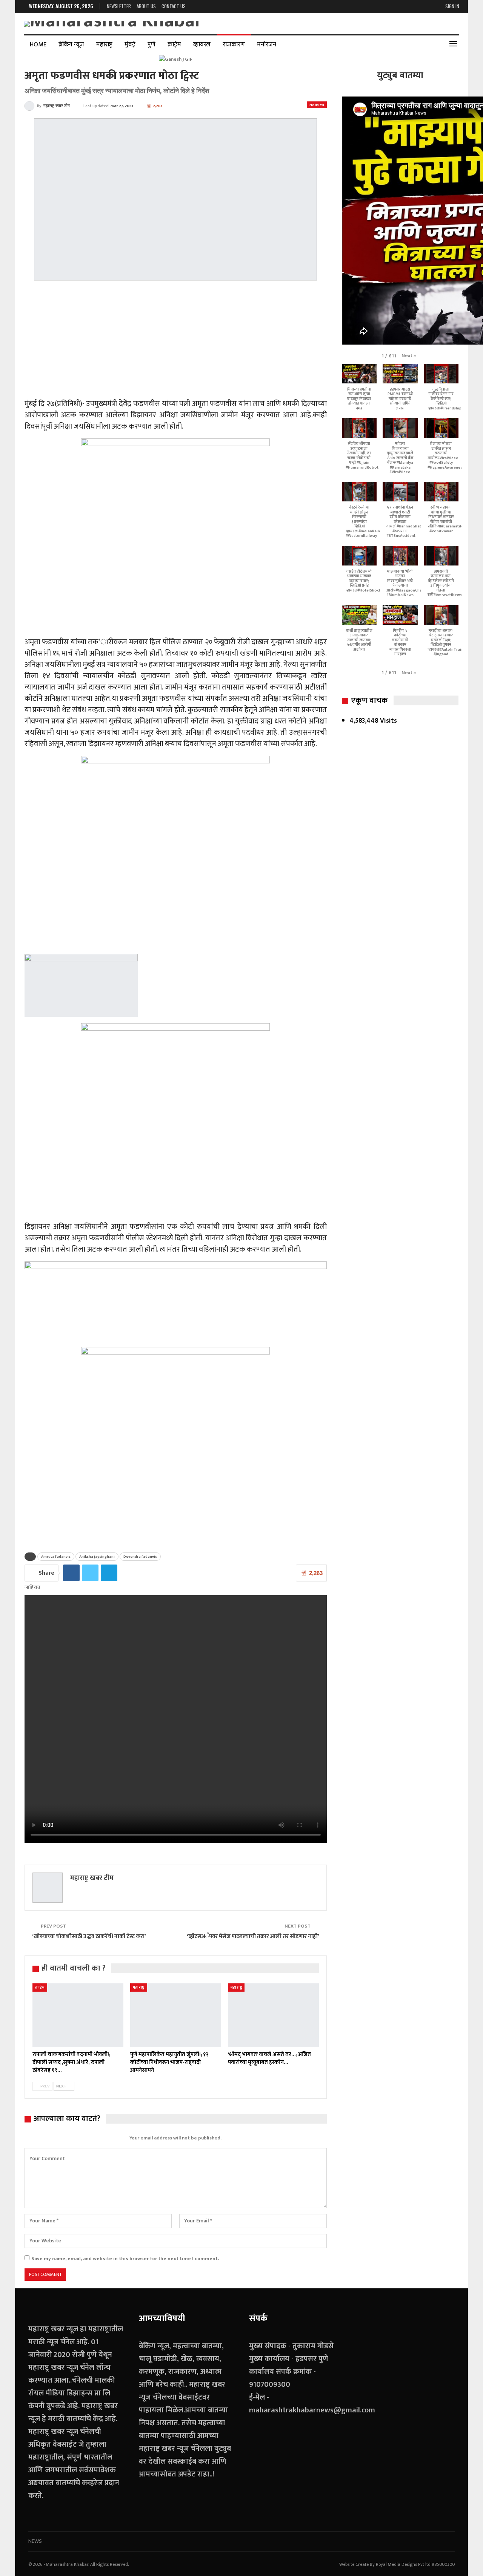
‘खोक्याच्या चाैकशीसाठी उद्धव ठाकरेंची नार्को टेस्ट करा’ (89, 1936)
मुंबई (130, 44)
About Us (146, 6)
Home (38, 44)
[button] (409, 356)
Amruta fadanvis (56, 1557)
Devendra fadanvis (140, 1557)
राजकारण (234, 44)
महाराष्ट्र (104, 44)
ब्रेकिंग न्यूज (71, 44)
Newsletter (119, 6)
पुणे (152, 44)
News (35, 2541)
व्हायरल (202, 44)
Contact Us (174, 6)
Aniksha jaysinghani (97, 1557)
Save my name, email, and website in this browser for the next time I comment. (125, 2259)
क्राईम (174, 44)
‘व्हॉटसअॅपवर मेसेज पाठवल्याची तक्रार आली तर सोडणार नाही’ (253, 1936)
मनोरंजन (267, 44)
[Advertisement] (176, 341)
